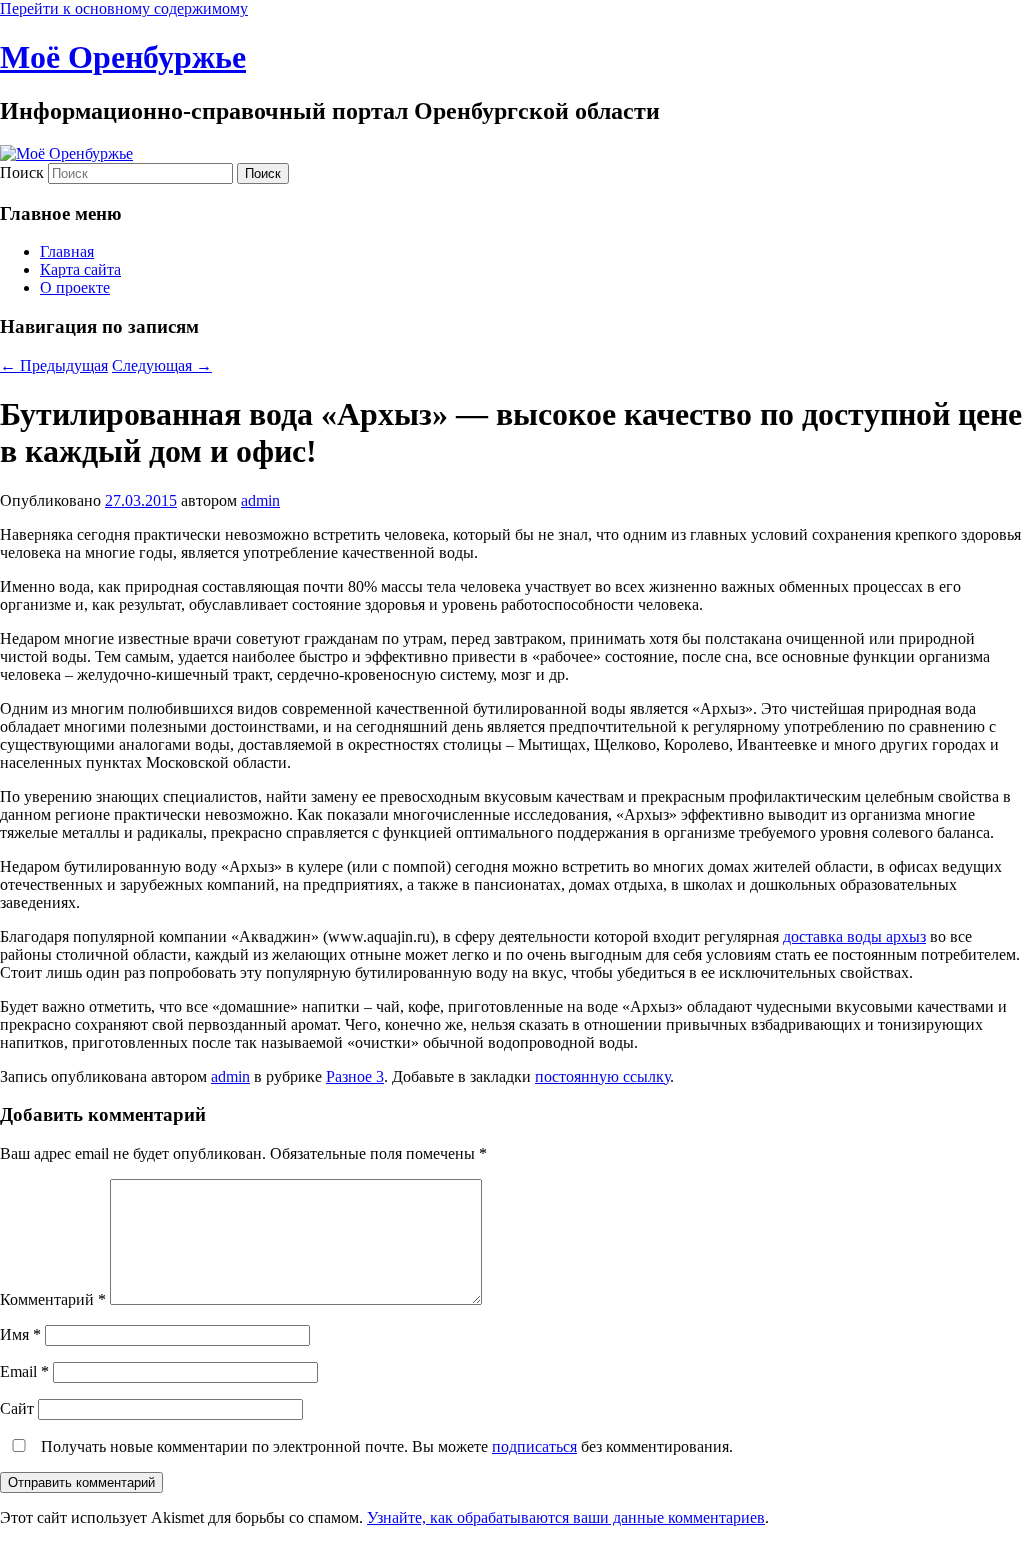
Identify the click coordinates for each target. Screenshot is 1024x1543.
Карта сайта (80, 269)
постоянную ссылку (602, 1076)
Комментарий (53, 1299)
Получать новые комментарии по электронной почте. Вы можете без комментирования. (385, 1446)
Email (24, 1371)
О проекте (75, 287)
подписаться (534, 1446)
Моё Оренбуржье (123, 57)
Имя (20, 1334)
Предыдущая (54, 365)
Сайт (17, 1408)
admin (260, 500)
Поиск (22, 172)
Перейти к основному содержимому (124, 8)
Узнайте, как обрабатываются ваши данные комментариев (566, 1517)
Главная (67, 251)
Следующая (162, 365)
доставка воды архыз (854, 936)
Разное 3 (355, 1076)
